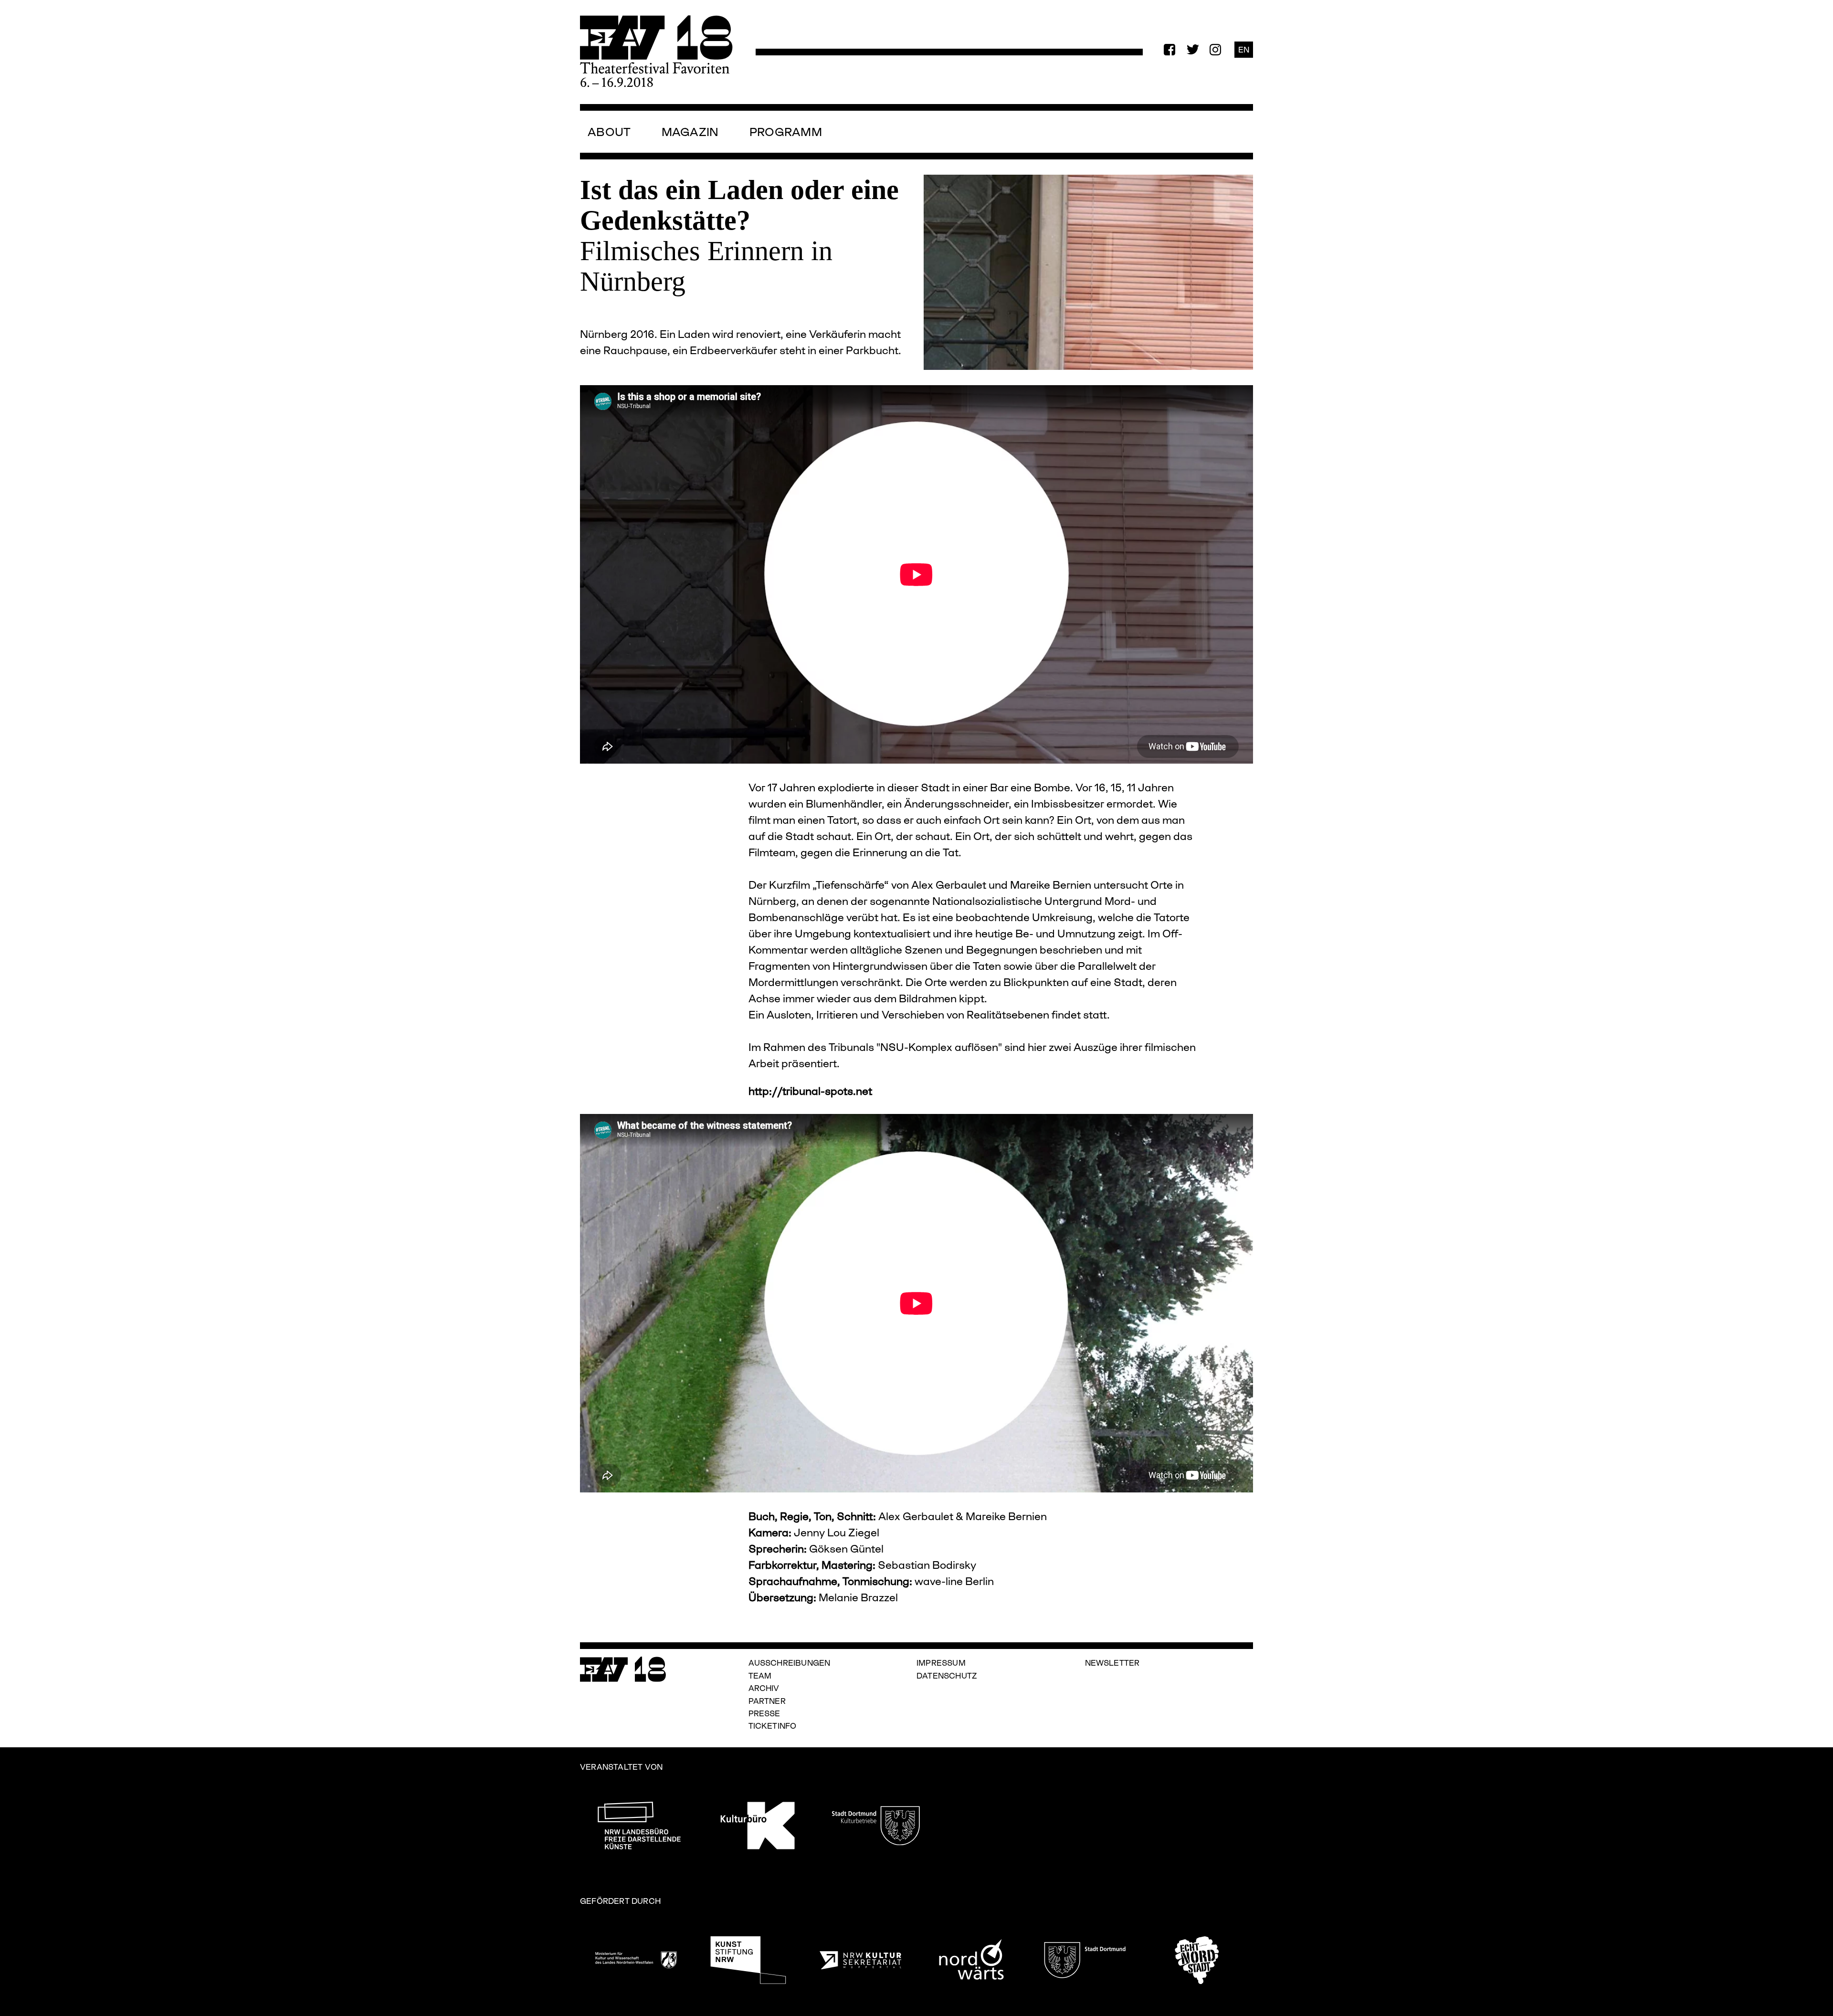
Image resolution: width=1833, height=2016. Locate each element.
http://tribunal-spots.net (810, 1091)
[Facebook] (1169, 50)
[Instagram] (1215, 50)
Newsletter (1112, 1663)
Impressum (941, 1663)
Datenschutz (947, 1675)
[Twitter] (1192, 50)
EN (1244, 49)
